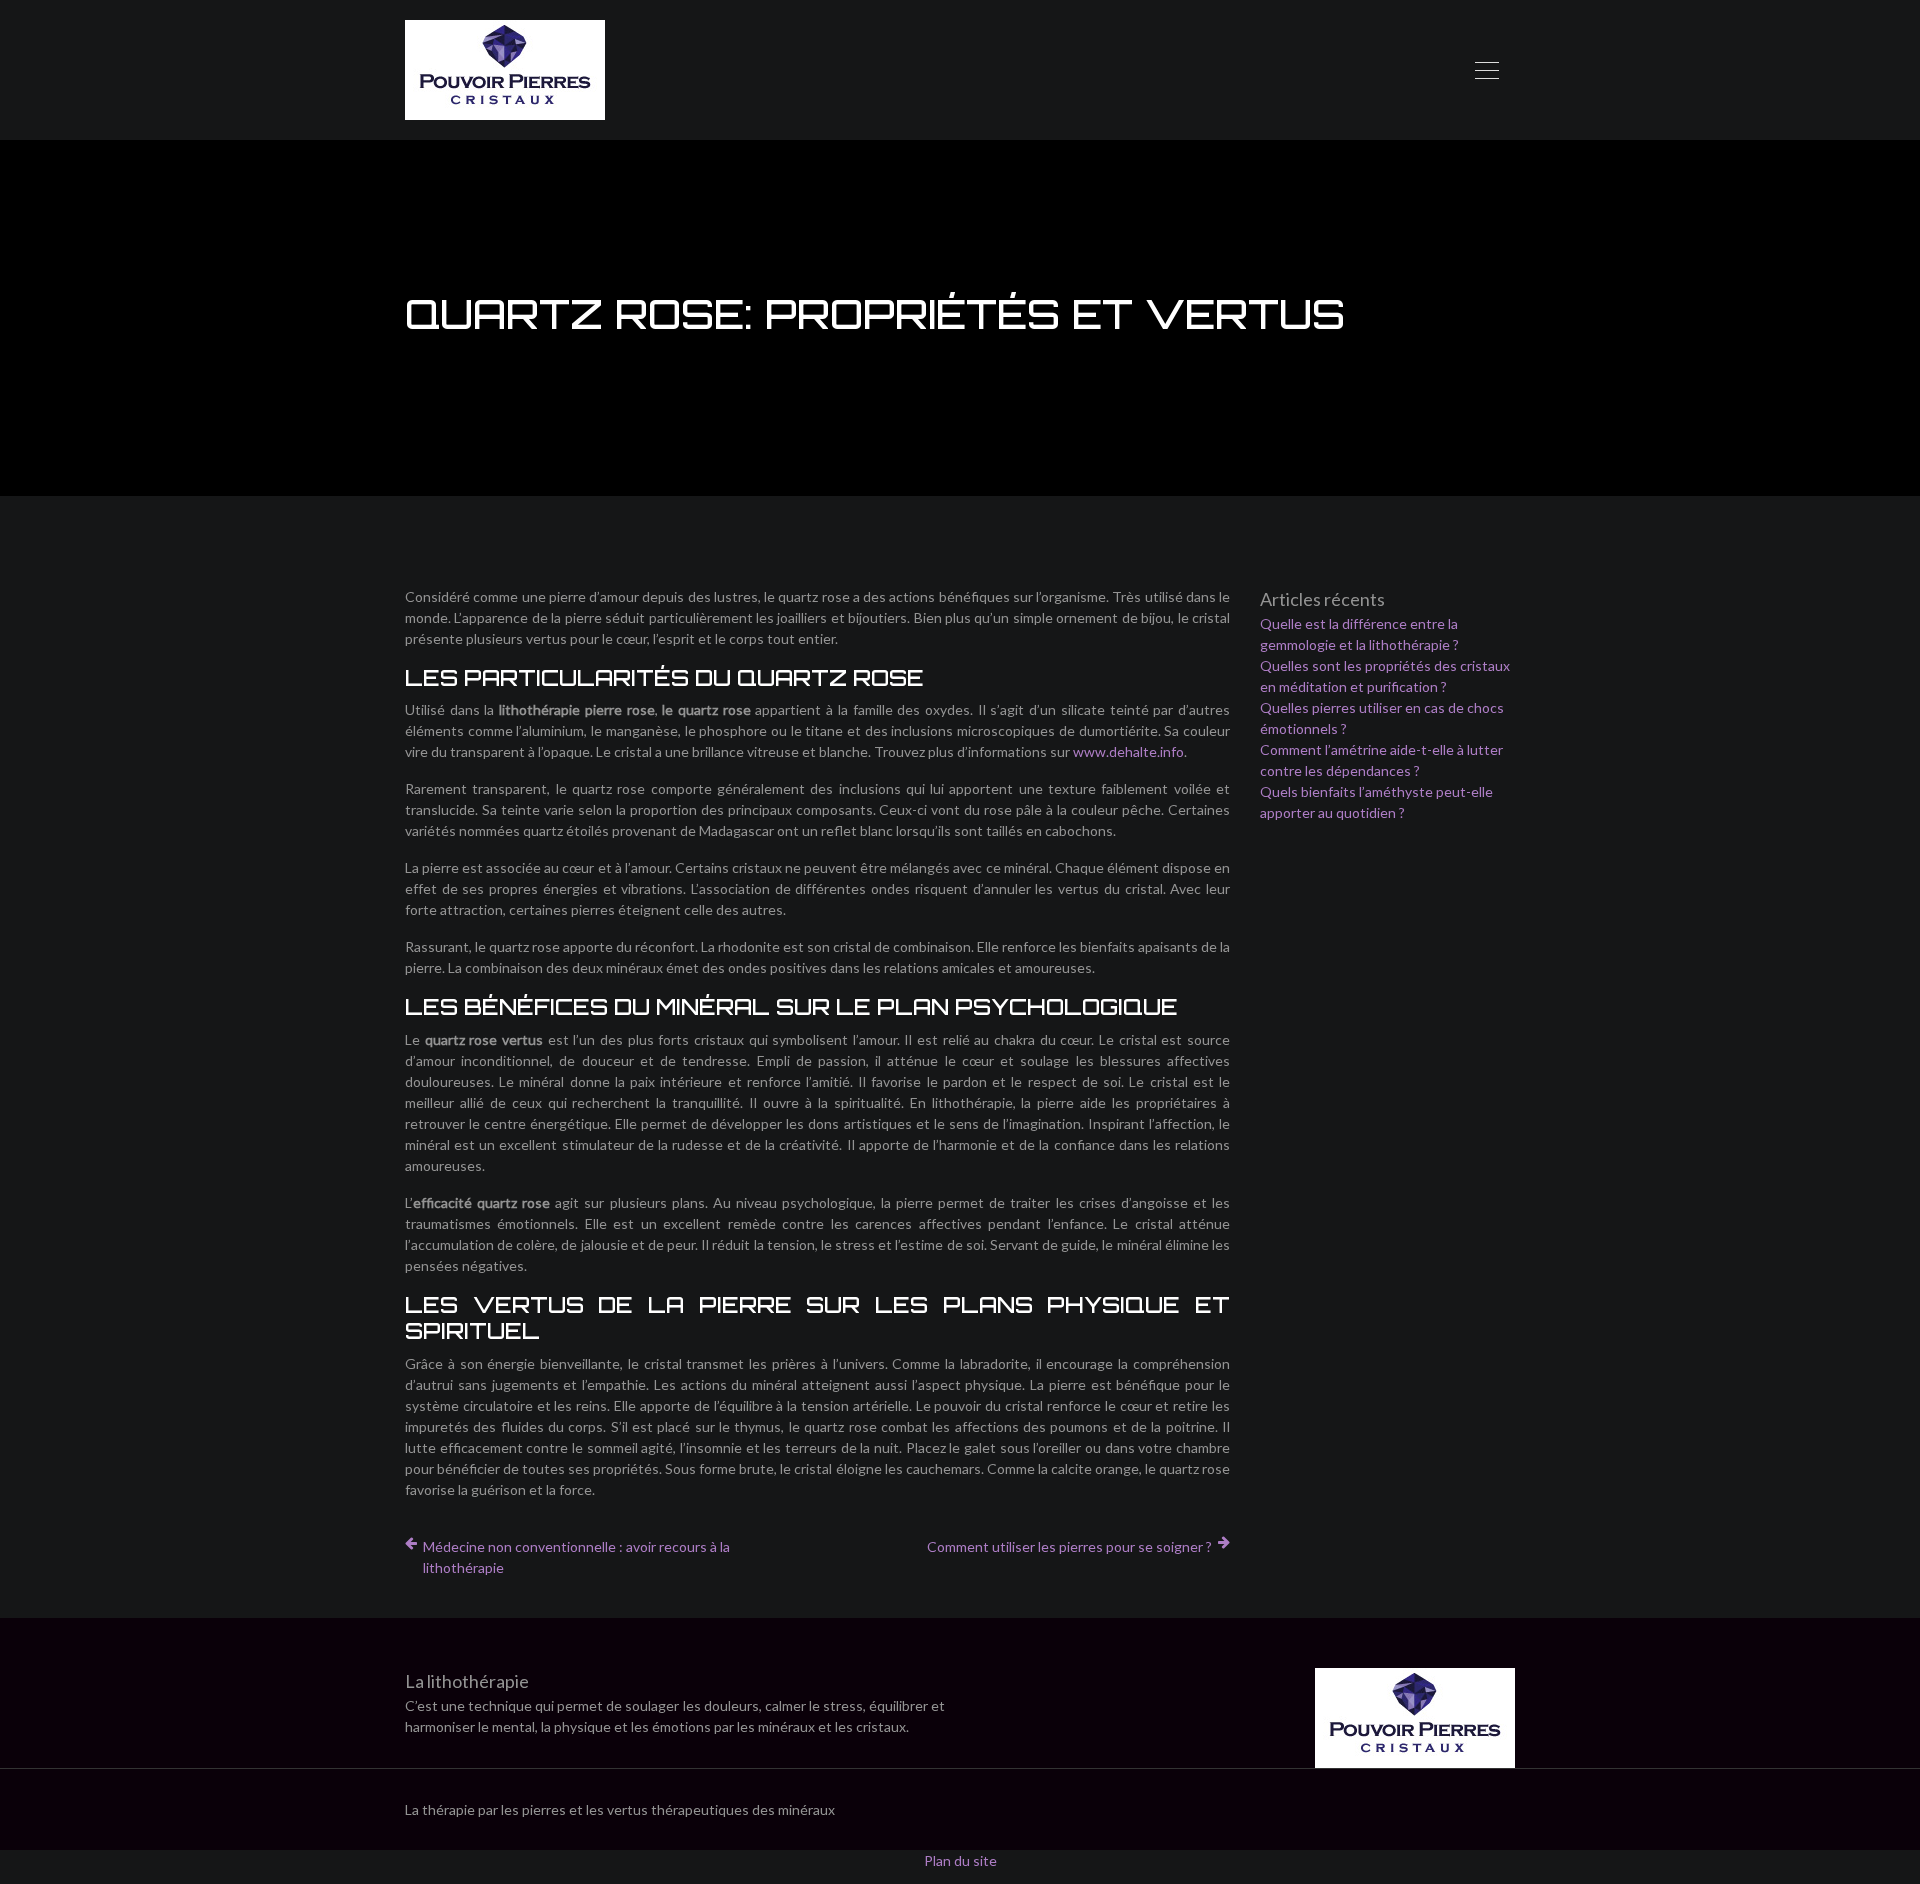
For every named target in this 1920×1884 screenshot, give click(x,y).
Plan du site (960, 1860)
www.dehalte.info (1128, 751)
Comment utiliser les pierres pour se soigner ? (1069, 1546)
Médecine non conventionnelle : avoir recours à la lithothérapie (576, 1557)
